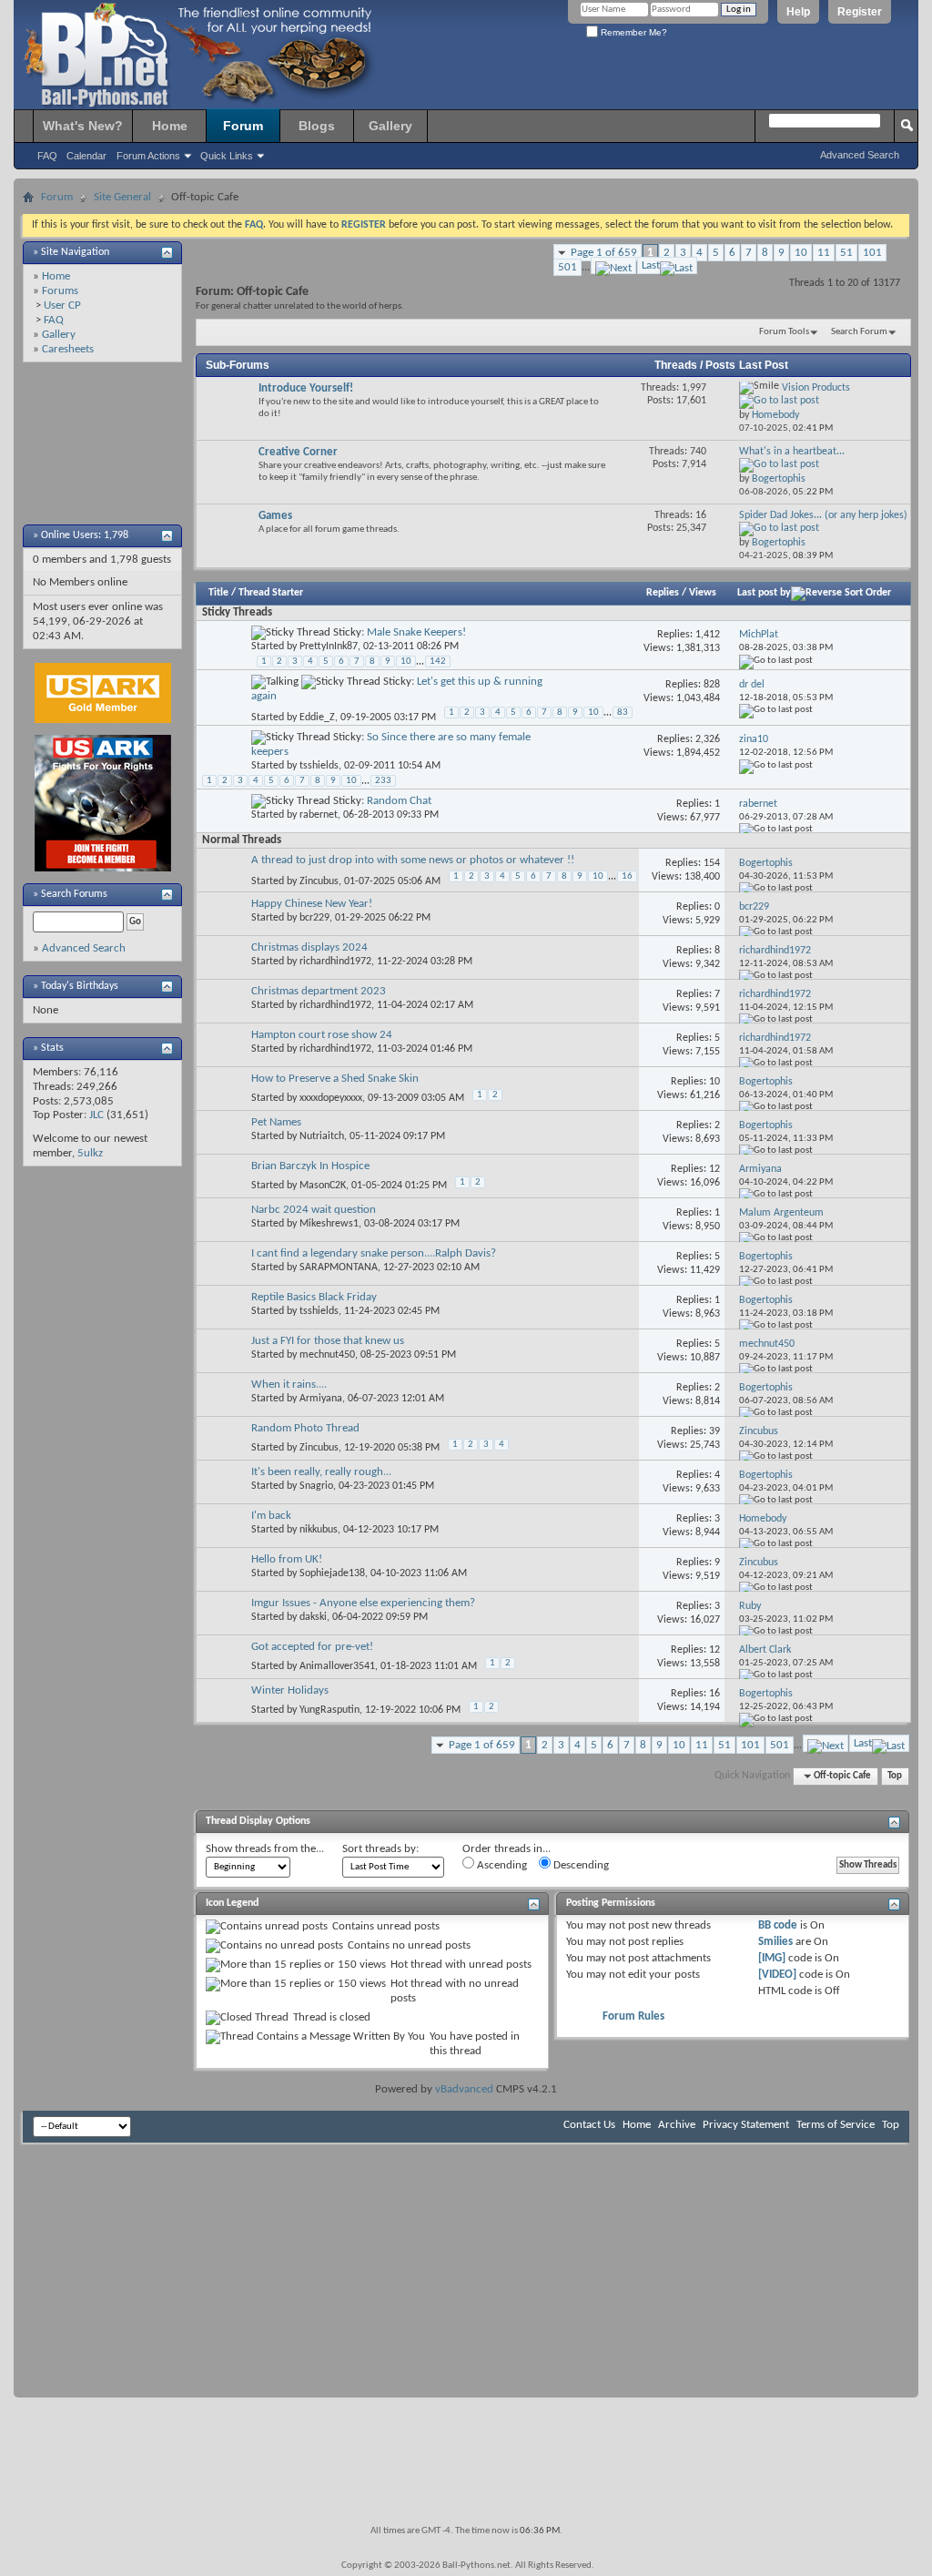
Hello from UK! (287, 1559)
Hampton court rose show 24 (322, 1035)
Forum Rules (633, 2016)
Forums (60, 291)
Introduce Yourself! (306, 388)
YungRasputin (329, 1710)
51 (846, 253)
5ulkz (90, 1153)
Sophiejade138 (332, 1573)
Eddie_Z (317, 718)
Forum (243, 126)
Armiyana (321, 1399)
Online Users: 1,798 (85, 535)
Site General (122, 197)
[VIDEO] (777, 1975)
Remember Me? (633, 32)
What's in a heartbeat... (792, 452)
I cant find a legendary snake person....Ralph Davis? (374, 1253)
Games (275, 516)
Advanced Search (860, 155)
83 (623, 713)
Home (170, 126)
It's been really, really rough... (321, 1472)
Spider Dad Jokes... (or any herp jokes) (823, 515)
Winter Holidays (290, 1690)
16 (627, 876)
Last (651, 265)
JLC (96, 1115)
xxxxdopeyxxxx (331, 1098)
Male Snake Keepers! (416, 632)
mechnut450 (327, 1355)
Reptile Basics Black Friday (314, 1297)
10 (801, 253)
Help (798, 12)
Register (860, 12)
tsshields (319, 766)
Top (895, 1776)
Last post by (764, 593)
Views (703, 593)
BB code (778, 1925)
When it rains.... (289, 1385)
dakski (313, 1617)
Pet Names (276, 1122)
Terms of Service (836, 2125)
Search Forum (859, 332)
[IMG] (772, 1958)
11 (824, 253)
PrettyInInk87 (329, 647)
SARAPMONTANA (339, 1268)
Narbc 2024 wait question (314, 1210)
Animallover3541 (337, 1666)
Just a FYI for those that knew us (328, 1341)
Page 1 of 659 (604, 253)
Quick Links (227, 156)
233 (383, 781)
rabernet (319, 815)
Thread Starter (271, 593)
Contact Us (589, 2125)
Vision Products (816, 388)
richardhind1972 (335, 962)
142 (438, 662)
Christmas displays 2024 (309, 947)
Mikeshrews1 (329, 1224)
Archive (677, 2125)
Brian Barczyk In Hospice (310, 1166)
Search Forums (74, 894)
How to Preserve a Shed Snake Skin (335, 1079)
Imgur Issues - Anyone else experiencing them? (363, 1603)
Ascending (501, 1865)
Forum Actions (148, 156)
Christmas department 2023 (319, 991)
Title (218, 593)
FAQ (47, 156)
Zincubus (319, 881)
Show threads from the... (265, 1849)
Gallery (390, 126)
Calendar (86, 156)
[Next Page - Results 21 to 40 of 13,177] (613, 265)
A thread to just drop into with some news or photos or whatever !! (413, 860)
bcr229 (314, 918)
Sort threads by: (380, 1849)
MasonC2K (323, 1186)
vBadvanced (464, 2089)
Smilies (775, 1942)
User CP (62, 305)
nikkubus (319, 1530)
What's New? (83, 126)
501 (567, 267)
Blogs (317, 126)
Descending (580, 1865)
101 (872, 253)
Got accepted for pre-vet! (312, 1647)
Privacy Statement (746, 2125)
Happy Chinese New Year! (312, 904)
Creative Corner (298, 452)
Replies (663, 593)
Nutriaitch (322, 1136)
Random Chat (399, 801)
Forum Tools (784, 332)
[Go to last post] (776, 661)
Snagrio (316, 1486)
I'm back (271, 1516)
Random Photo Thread (305, 1428)
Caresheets (68, 349)
